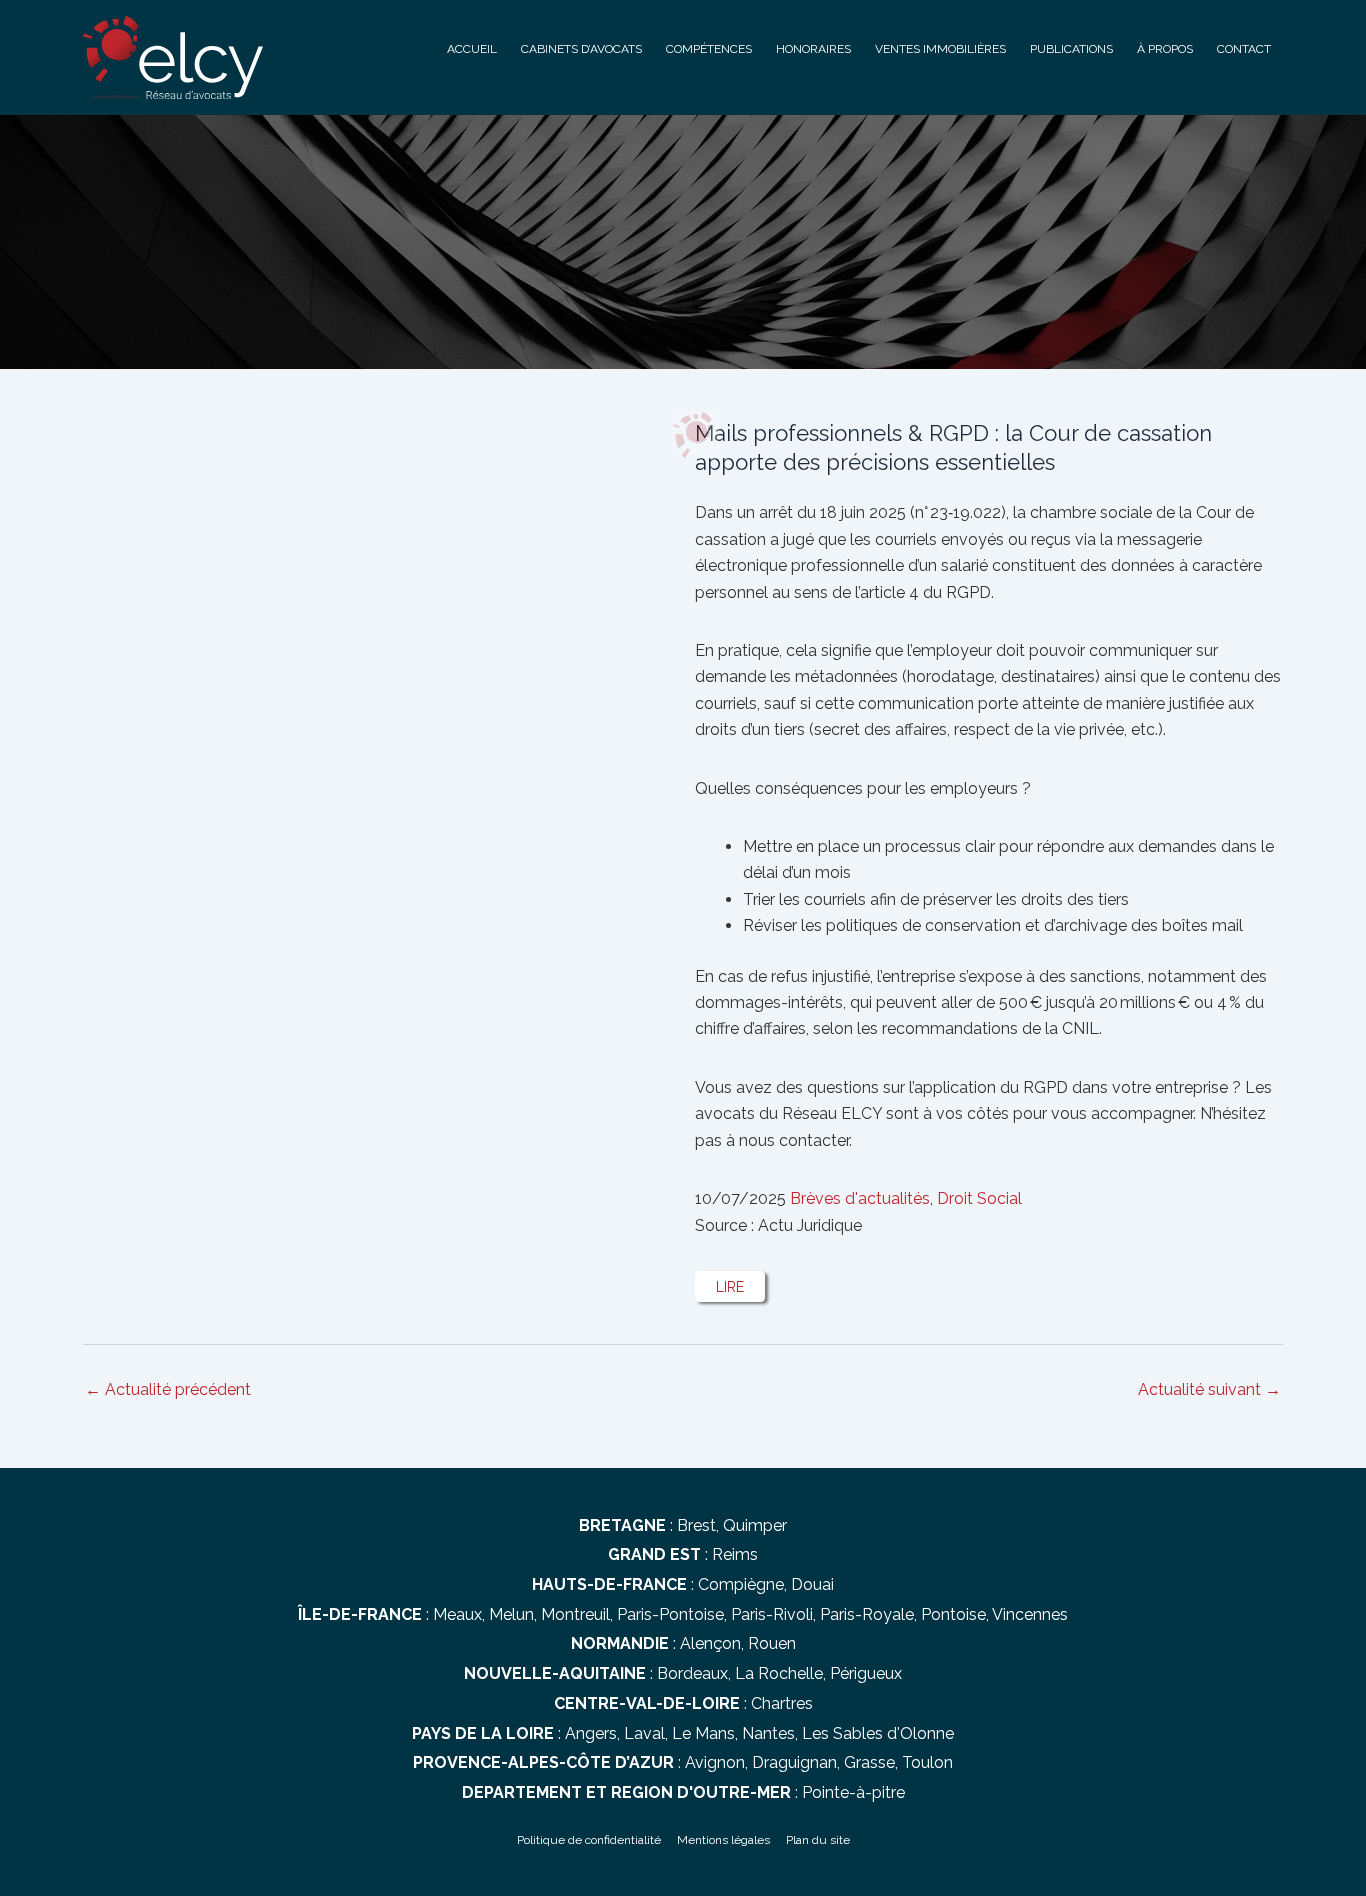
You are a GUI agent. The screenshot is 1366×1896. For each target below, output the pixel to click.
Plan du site (818, 1840)
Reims (735, 1554)
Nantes (768, 1733)
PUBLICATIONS (1071, 49)
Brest (696, 1525)
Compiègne (741, 1584)
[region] (683, 232)
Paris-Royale (867, 1614)
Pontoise (953, 1614)
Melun (511, 1614)
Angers (591, 1733)
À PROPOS (1165, 49)
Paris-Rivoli (772, 1614)
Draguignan (794, 1762)
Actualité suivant (1209, 1390)
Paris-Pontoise (670, 1614)
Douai (812, 1584)
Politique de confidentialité (589, 1840)
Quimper (755, 1525)
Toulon (927, 1762)
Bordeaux (692, 1673)
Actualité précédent (168, 1390)
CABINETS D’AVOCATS (581, 49)
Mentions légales (723, 1840)
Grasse (869, 1762)
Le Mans (703, 1733)
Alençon (710, 1643)
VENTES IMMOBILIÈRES (940, 49)
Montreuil (575, 1614)
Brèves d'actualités (860, 1198)
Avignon (715, 1762)
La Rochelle (779, 1673)
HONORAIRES (813, 49)
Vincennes (1030, 1614)
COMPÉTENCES (709, 49)
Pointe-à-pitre (853, 1792)
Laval (644, 1733)
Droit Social (979, 1198)
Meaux (457, 1614)
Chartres (782, 1703)
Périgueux (866, 1673)
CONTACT (1244, 49)
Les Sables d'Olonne (878, 1733)
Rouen (772, 1643)
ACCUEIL (472, 49)
